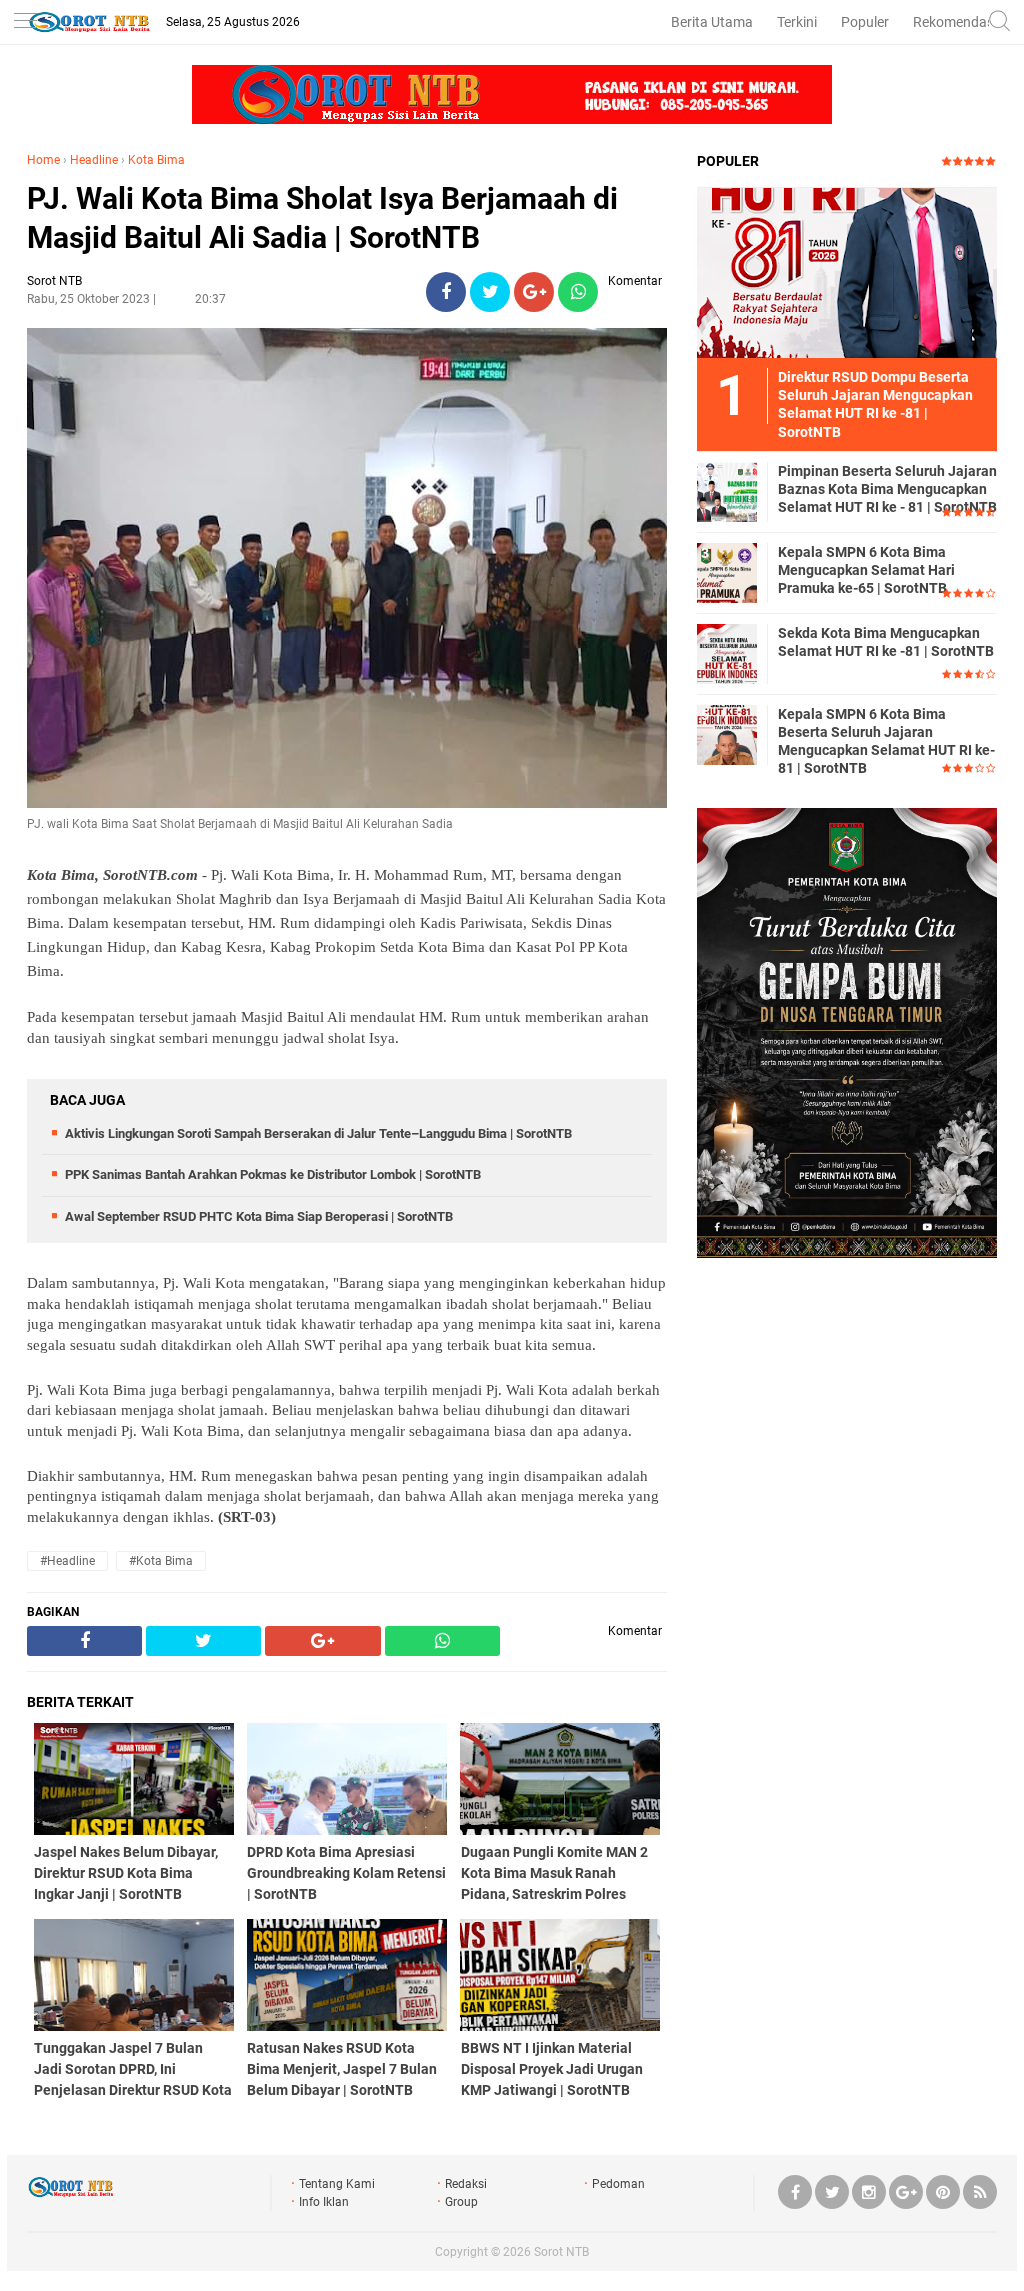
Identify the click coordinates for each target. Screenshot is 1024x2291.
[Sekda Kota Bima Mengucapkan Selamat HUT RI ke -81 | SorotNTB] (727, 653)
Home (43, 160)
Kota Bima (156, 160)
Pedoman (618, 2184)
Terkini (797, 22)
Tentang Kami (337, 2184)
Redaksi (466, 2184)
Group (461, 2202)
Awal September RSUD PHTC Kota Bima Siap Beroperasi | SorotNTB (259, 1216)
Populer (865, 22)
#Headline (67, 1561)
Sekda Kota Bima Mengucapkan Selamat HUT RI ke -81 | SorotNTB (886, 642)
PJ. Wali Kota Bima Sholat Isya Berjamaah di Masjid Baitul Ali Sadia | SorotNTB (322, 218)
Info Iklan (324, 2202)
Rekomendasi (955, 22)
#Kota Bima (161, 1561)
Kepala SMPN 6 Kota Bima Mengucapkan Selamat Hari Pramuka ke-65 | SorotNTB (866, 570)
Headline (94, 160)
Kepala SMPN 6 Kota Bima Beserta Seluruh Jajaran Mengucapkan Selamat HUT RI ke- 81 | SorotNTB (886, 741)
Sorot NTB (561, 2252)
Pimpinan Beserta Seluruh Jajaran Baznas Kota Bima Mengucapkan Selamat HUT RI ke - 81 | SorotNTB (887, 489)
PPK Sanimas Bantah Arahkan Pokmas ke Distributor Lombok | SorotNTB (273, 1174)
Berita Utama (712, 22)
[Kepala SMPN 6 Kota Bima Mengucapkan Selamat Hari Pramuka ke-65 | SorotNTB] (727, 572)
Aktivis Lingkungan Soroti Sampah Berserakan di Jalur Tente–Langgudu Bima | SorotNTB (318, 1133)
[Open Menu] (25, 22)
